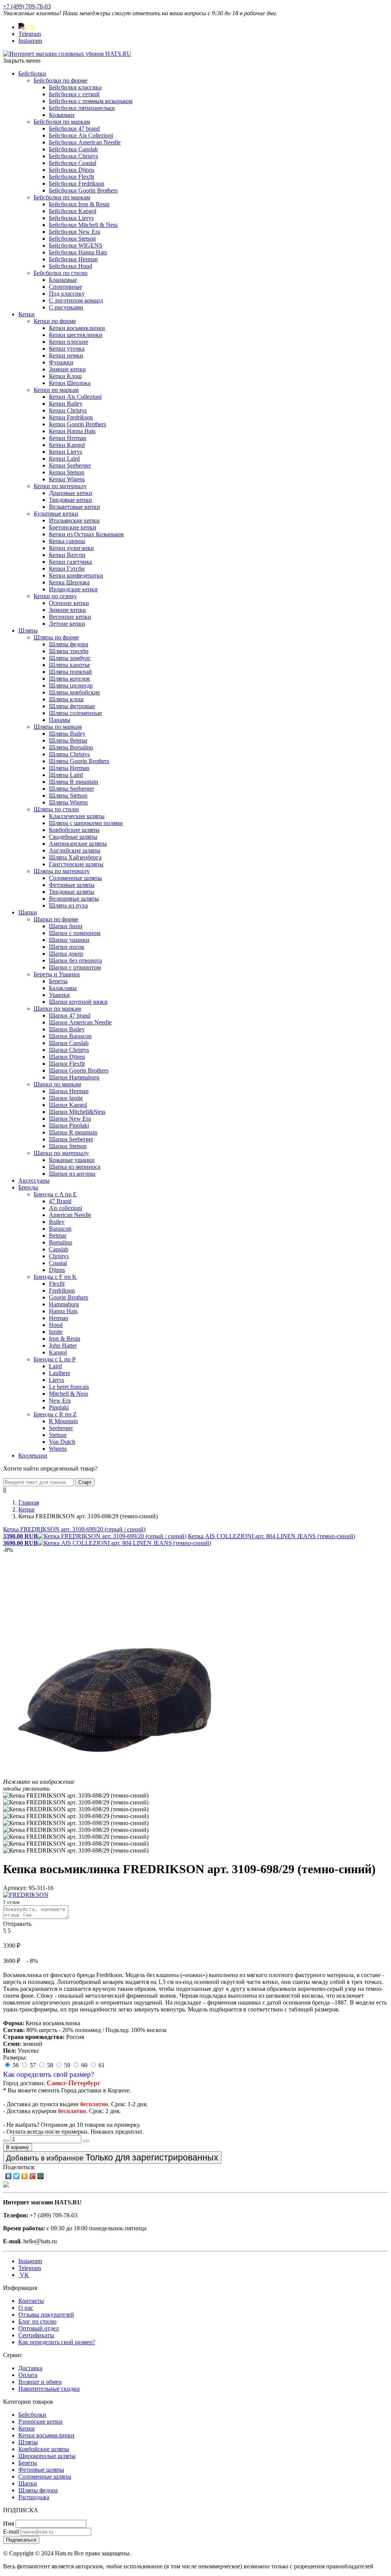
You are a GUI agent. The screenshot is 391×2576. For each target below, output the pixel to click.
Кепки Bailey (66, 404)
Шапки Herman (69, 1091)
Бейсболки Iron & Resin (79, 204)
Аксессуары (34, 1180)
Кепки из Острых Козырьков (86, 534)
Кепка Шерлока (69, 582)
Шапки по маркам (57, 1009)
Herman (59, 1318)
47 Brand (60, 1201)
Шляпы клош (66, 699)
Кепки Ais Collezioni (75, 397)
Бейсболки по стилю (61, 273)
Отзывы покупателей (46, 2315)
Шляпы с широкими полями (86, 823)
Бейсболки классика (75, 87)
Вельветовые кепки (74, 507)
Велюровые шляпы (74, 899)
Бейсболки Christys (74, 156)
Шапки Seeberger (71, 1139)
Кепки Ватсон (67, 555)
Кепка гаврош (67, 541)
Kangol (58, 1352)
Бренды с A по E (55, 1194)
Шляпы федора (69, 644)
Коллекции (33, 1455)
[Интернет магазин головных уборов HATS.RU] (6, 2185)
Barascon (60, 1229)
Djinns (57, 1270)
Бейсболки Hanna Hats (78, 252)
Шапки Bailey (67, 1029)
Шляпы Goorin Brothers (79, 761)
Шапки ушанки (69, 940)
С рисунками (66, 307)
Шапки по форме (56, 919)
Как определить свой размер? (48, 2074)
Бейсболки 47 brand (74, 129)
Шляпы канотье (69, 665)
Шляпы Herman (69, 768)
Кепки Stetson (67, 472)
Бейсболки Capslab (73, 149)
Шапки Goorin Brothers (79, 1070)
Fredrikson (62, 1290)
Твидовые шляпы (72, 892)
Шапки (28, 912)
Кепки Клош (65, 376)
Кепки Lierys (65, 452)
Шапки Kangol (68, 1105)
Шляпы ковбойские (74, 692)
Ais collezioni (65, 1208)
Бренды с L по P (55, 1359)
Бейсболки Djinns (72, 170)
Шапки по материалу (61, 1153)
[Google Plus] (33, 2176)
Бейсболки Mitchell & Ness (83, 225)
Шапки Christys (69, 1050)
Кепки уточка (67, 349)
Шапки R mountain (73, 1132)
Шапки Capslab (69, 1043)
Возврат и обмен (40, 2382)
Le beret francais (69, 1387)
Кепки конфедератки (76, 575)
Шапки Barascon (70, 1036)
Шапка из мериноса (75, 1167)
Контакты (31, 2301)
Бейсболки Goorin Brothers (83, 190)
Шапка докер (66, 954)
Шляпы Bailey (67, 734)
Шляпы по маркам (58, 727)
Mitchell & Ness (69, 1394)
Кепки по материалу (60, 486)
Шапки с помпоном (75, 933)
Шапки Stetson (68, 1146)
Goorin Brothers (69, 1297)
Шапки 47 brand (70, 1015)
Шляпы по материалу (62, 871)
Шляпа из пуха (68, 905)
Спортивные (65, 287)
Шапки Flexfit (67, 1064)
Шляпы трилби (69, 651)
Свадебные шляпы (73, 837)
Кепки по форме (55, 321)
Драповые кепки (71, 493)
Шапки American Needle (80, 1022)
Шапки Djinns (67, 1057)
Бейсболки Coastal (73, 163)
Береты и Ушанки (57, 974)
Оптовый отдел (39, 2328)
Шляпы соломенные (75, 713)
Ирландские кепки (73, 589)
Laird (55, 1366)
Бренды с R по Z (55, 1414)
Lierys (57, 1380)
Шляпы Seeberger (71, 789)
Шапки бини (66, 926)
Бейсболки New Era (74, 232)
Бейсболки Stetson (72, 239)
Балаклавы (63, 988)
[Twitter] (17, 2176)
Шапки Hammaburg (74, 1077)
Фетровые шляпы (72, 885)
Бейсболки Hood (70, 266)
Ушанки (59, 995)
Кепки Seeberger (70, 465)
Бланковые (63, 280)
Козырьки (62, 115)
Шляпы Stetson (68, 795)
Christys (59, 1256)
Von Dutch (62, 1442)
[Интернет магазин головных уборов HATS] (67, 54)
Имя (9, 2523)
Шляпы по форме (56, 637)
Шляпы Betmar (68, 740)
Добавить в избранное (112, 2157)
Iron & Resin (65, 1339)
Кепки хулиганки (71, 548)
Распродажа (34, 2497)
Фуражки (61, 362)
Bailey (57, 1222)
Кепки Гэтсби (67, 569)
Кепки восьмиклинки (77, 328)
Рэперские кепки (40, 2421)
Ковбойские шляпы (74, 830)
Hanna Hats (63, 1311)
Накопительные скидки (49, 2389)
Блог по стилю (37, 2321)
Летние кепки (67, 624)
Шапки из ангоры (72, 1174)
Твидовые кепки (70, 500)
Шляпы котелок (69, 679)
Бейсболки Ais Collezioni (81, 135)
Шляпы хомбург (70, 658)
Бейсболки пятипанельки (82, 108)
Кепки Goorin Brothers (78, 424)
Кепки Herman (68, 438)
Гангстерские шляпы (76, 864)
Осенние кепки (69, 603)
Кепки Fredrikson (71, 417)
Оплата (28, 2375)
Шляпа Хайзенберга (75, 857)
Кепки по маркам (56, 390)
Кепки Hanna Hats (72, 431)
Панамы (60, 720)
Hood (56, 1325)
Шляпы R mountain (74, 782)
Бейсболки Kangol (73, 211)
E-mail (11, 2532)
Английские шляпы (75, 850)
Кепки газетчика (70, 562)
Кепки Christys (68, 410)
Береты (58, 981)
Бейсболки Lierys (71, 218)
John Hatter (63, 1345)
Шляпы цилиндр (71, 685)
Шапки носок (67, 947)
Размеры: (15, 2057)
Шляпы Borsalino (71, 747)
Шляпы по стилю (56, 809)
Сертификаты (36, 2335)
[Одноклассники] (25, 2176)
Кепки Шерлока (70, 383)
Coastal (58, 1263)
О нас (26, 2308)
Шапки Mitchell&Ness (77, 1112)
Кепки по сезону (55, 596)
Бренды (28, 1187)
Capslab (59, 1249)
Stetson (58, 1435)
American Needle (70, 1215)
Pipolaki (59, 1407)
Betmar (58, 1235)
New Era (60, 1400)
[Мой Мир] (41, 2176)
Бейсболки (32, 74)
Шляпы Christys (69, 754)
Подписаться (21, 2540)
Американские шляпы (78, 844)
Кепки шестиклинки (76, 335)
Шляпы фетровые (72, 706)
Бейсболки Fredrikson (77, 184)
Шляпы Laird (66, 775)
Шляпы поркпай (70, 672)
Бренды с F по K (55, 1277)
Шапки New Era (70, 1119)
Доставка (30, 2368)
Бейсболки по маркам (62, 122)
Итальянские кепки (74, 520)
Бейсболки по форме (61, 80)
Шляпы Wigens (68, 802)
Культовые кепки (56, 514)
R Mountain (63, 1421)
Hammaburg (64, 1304)
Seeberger (61, 1428)
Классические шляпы (77, 816)
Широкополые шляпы (47, 2456)
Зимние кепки (67, 369)
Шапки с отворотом (75, 967)
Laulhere (60, 1373)
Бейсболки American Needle (85, 142)
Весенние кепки (70, 617)
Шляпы (28, 630)
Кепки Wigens (67, 479)
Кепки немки (66, 355)
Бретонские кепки (73, 527)
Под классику (67, 294)
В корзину (18, 2147)
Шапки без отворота (75, 960)
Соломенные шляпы (75, 878)
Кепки (27, 314)
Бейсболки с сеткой (74, 94)
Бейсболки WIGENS (76, 245)
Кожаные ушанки (72, 1160)
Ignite (56, 1332)
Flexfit (57, 1284)
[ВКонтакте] (9, 2176)
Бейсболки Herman (73, 259)
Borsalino (61, 1242)
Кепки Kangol (67, 445)
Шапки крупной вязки (78, 1002)
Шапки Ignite (66, 1098)
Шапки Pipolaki (69, 1125)
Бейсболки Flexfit (71, 177)
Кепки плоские (69, 342)
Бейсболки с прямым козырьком (91, 101)
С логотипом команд (76, 300)
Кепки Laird (64, 459)
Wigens (58, 1449)
